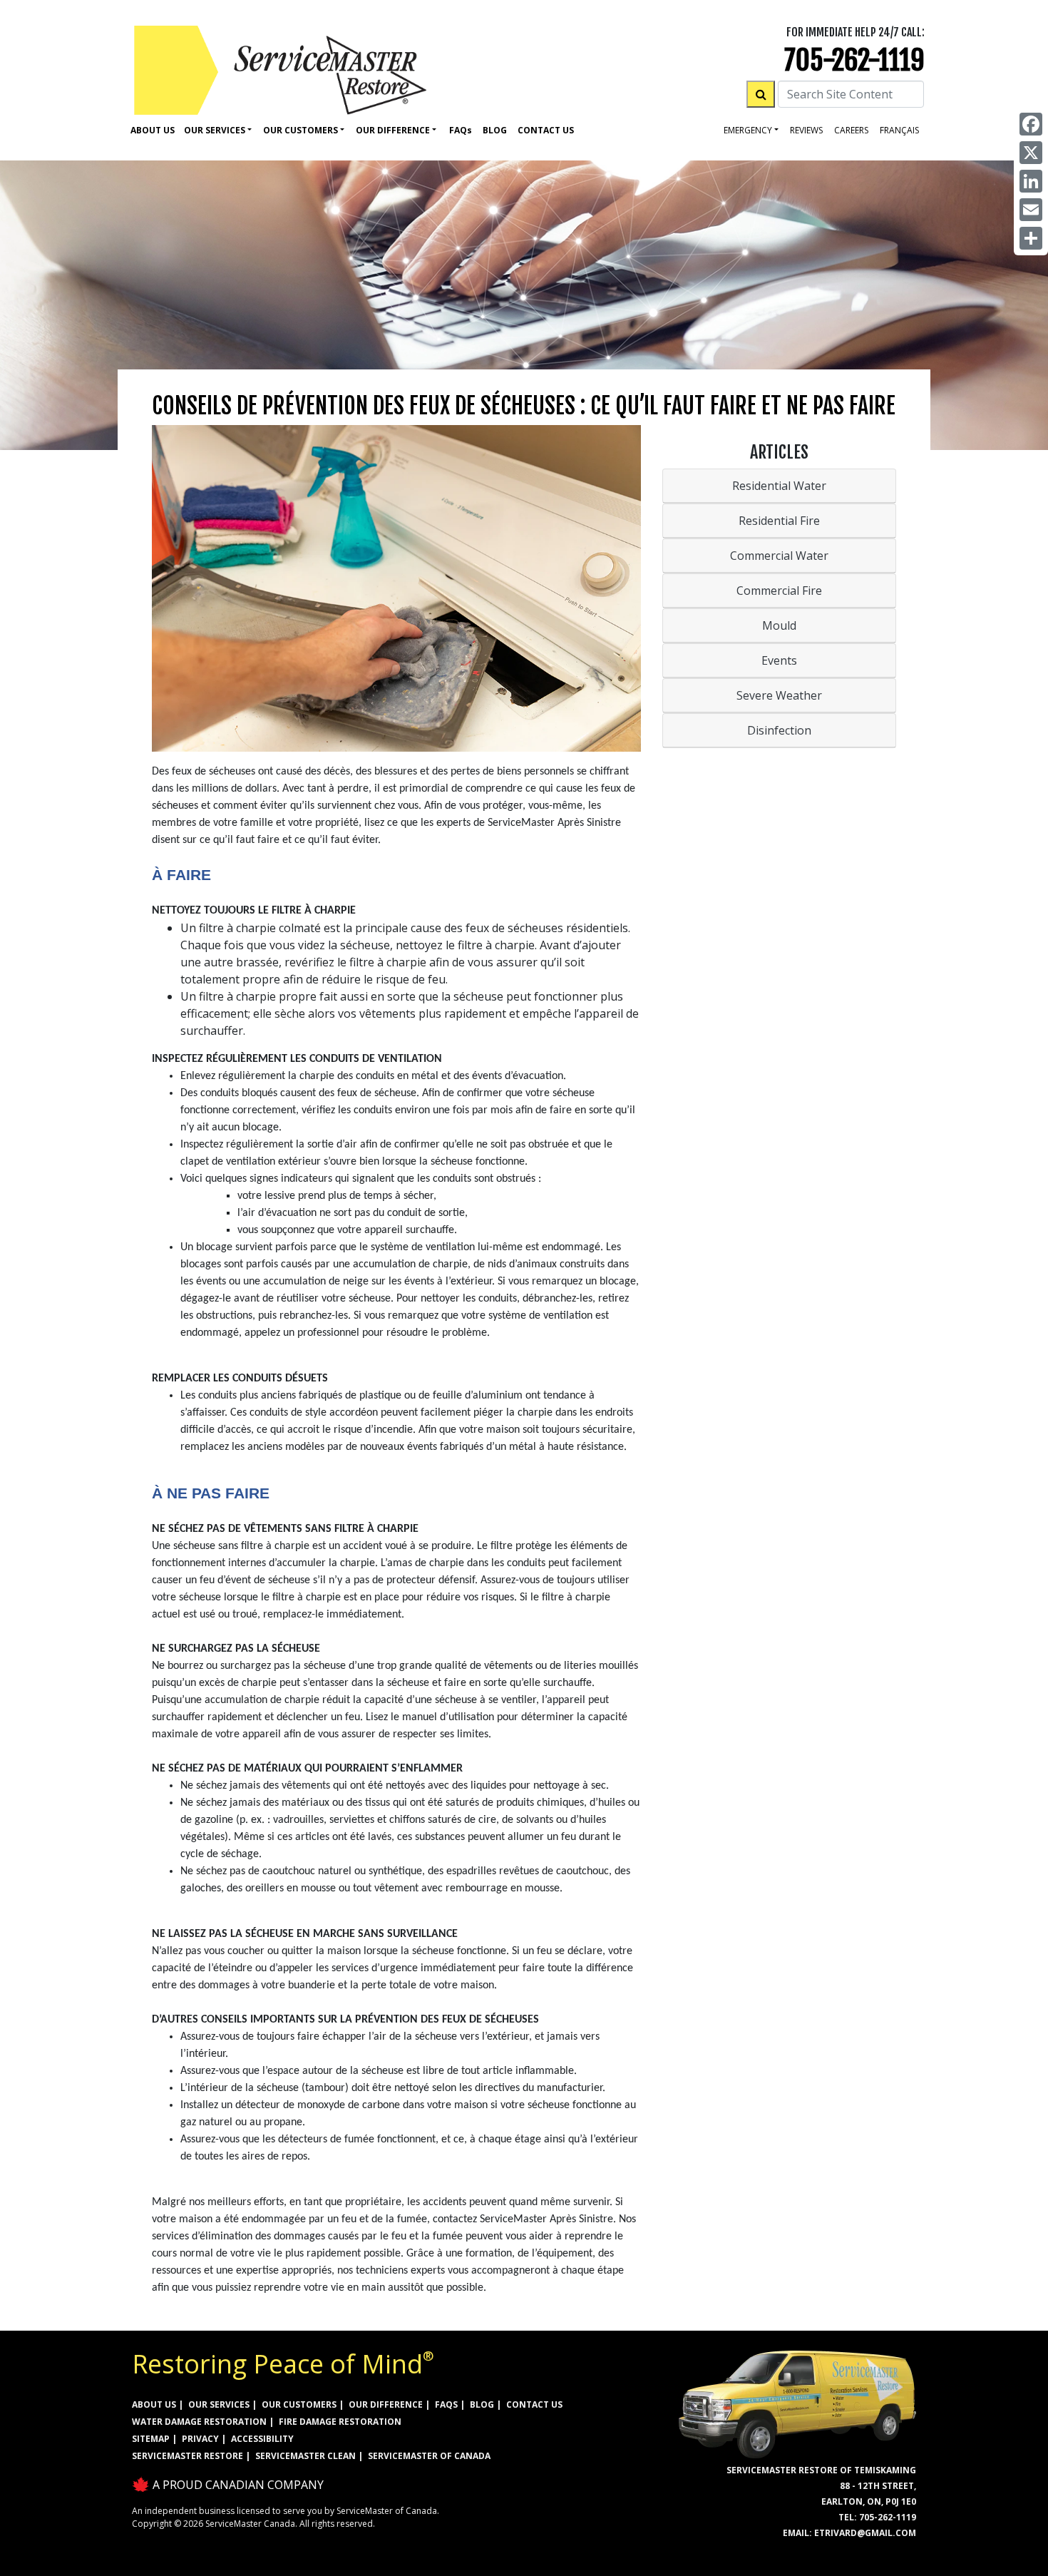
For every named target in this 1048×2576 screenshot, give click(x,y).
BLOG (482, 2404)
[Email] (1031, 210)
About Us (153, 130)
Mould (779, 625)
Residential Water (779, 486)
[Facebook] (1031, 124)
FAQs (446, 2404)
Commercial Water (779, 556)
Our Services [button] (215, 130)
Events (779, 660)
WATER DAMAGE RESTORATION (199, 2422)
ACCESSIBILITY (262, 2439)
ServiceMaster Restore (187, 2456)
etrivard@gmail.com (865, 2533)
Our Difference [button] (393, 130)
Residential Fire (779, 521)
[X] (1031, 153)
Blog (495, 130)
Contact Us (546, 130)
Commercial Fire (779, 591)
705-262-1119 (854, 60)
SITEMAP (151, 2439)
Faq (461, 130)
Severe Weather (779, 695)
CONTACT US (534, 2404)
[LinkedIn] (1031, 181)
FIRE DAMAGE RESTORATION (340, 2422)
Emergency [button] (748, 130)
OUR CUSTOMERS (299, 2404)
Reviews (806, 130)
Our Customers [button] (300, 130)
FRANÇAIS (899, 130)
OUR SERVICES (219, 2404)
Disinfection (779, 730)
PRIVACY (200, 2439)
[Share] (1031, 238)
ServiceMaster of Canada (429, 2456)
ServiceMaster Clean (305, 2456)
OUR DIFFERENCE (386, 2404)
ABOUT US (154, 2404)
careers (851, 130)
